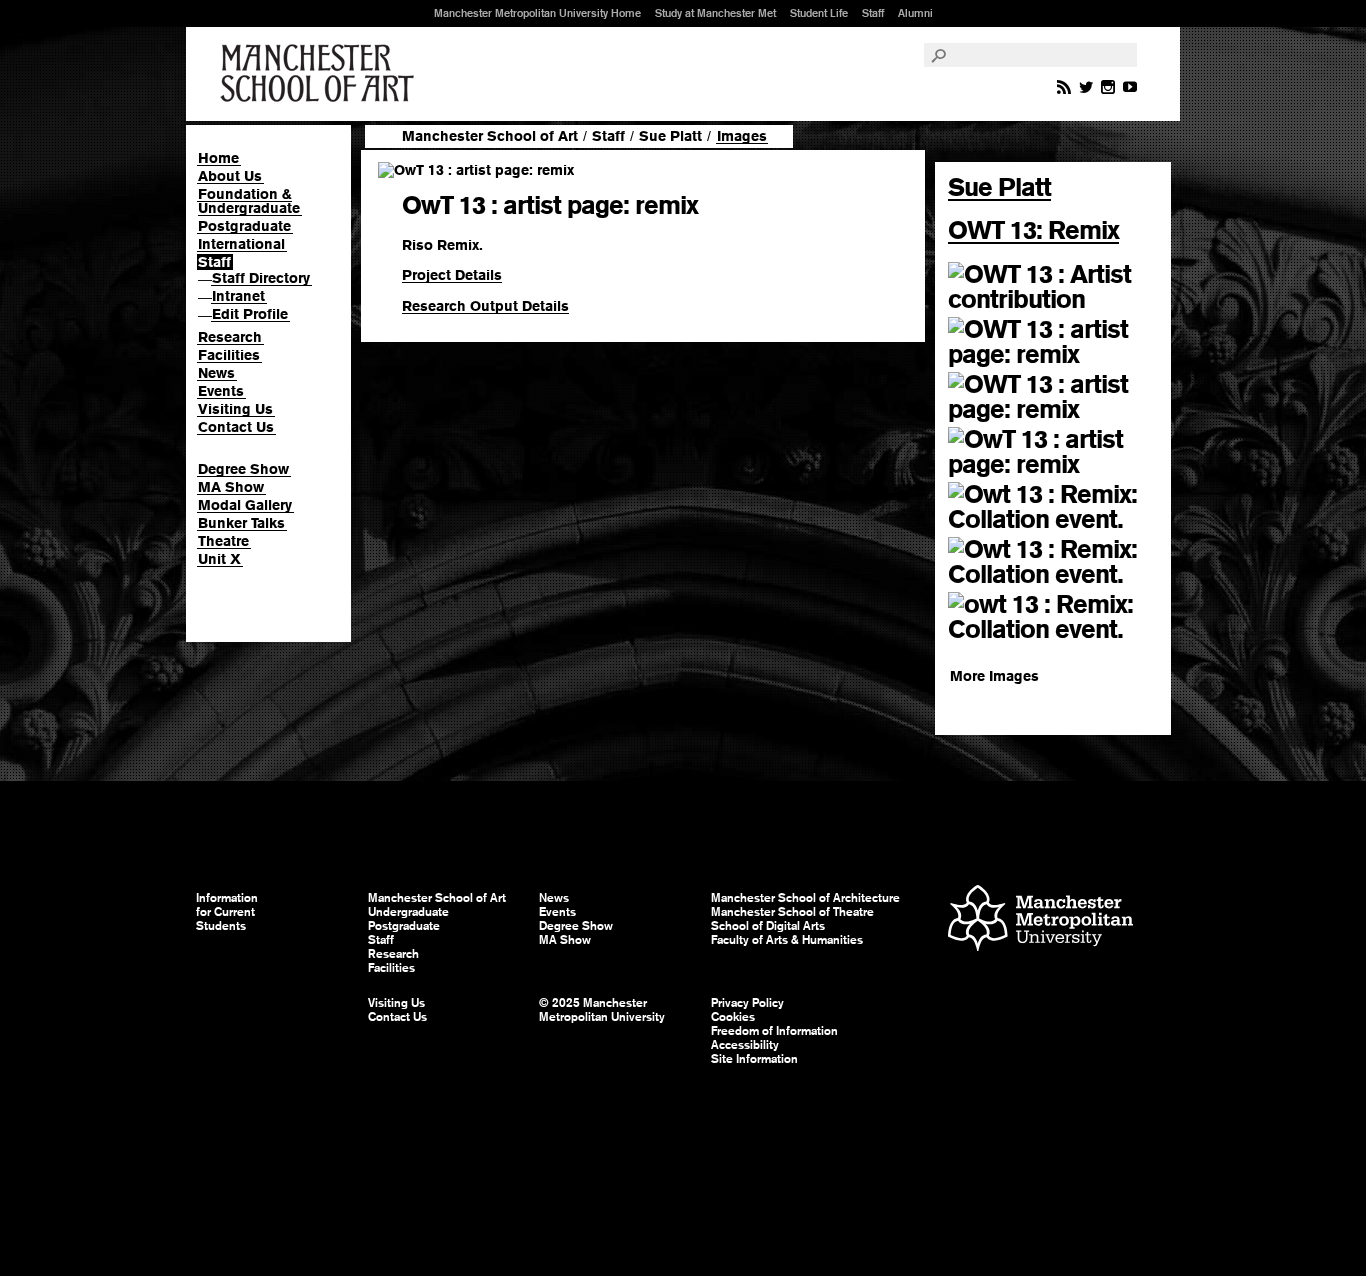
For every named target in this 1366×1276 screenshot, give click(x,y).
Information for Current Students (227, 912)
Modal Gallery (245, 505)
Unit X (219, 559)
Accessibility (745, 1045)
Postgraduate (244, 226)
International (241, 244)
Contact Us (236, 427)
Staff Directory (261, 278)
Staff (873, 13)
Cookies (733, 1017)
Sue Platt (670, 136)
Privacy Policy (747, 1003)
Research (230, 337)
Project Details (452, 275)
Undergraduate (408, 912)
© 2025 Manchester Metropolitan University (602, 1010)
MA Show (231, 487)
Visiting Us (235, 409)
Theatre (223, 541)
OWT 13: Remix (1033, 230)
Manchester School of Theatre (792, 912)
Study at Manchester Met (715, 13)
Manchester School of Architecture (805, 898)
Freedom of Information (774, 1031)
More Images (994, 676)
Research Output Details (485, 306)
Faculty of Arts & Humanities (787, 940)
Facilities (229, 355)
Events (221, 391)
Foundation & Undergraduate (249, 201)
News (216, 373)
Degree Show (243, 469)
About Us (230, 176)
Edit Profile (250, 314)
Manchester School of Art (321, 74)
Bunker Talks (241, 523)
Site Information (754, 1059)
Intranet (238, 296)
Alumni (915, 13)
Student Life (819, 13)
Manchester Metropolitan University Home (537, 13)
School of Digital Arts (768, 926)
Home (218, 158)
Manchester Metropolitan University (1040, 920)
